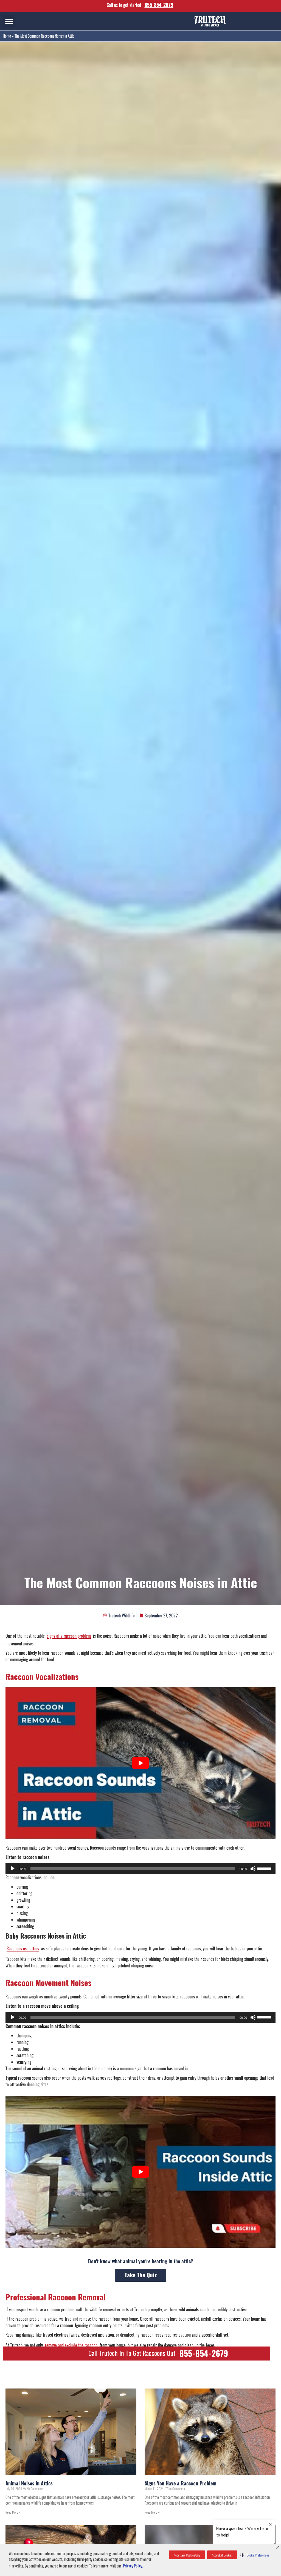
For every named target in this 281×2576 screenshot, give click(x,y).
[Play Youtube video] (140, 1763)
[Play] (13, 1869)
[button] (255, 2555)
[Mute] (253, 1869)
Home (7, 36)
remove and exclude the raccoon (71, 2345)
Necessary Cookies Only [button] (187, 2555)
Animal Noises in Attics (29, 2483)
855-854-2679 (159, 5)
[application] (140, 1869)
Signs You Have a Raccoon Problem (181, 2483)
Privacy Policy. (133, 2566)
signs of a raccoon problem (69, 1636)
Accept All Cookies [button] (222, 2555)
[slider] (265, 1868)
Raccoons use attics (23, 1948)
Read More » (13, 2512)
